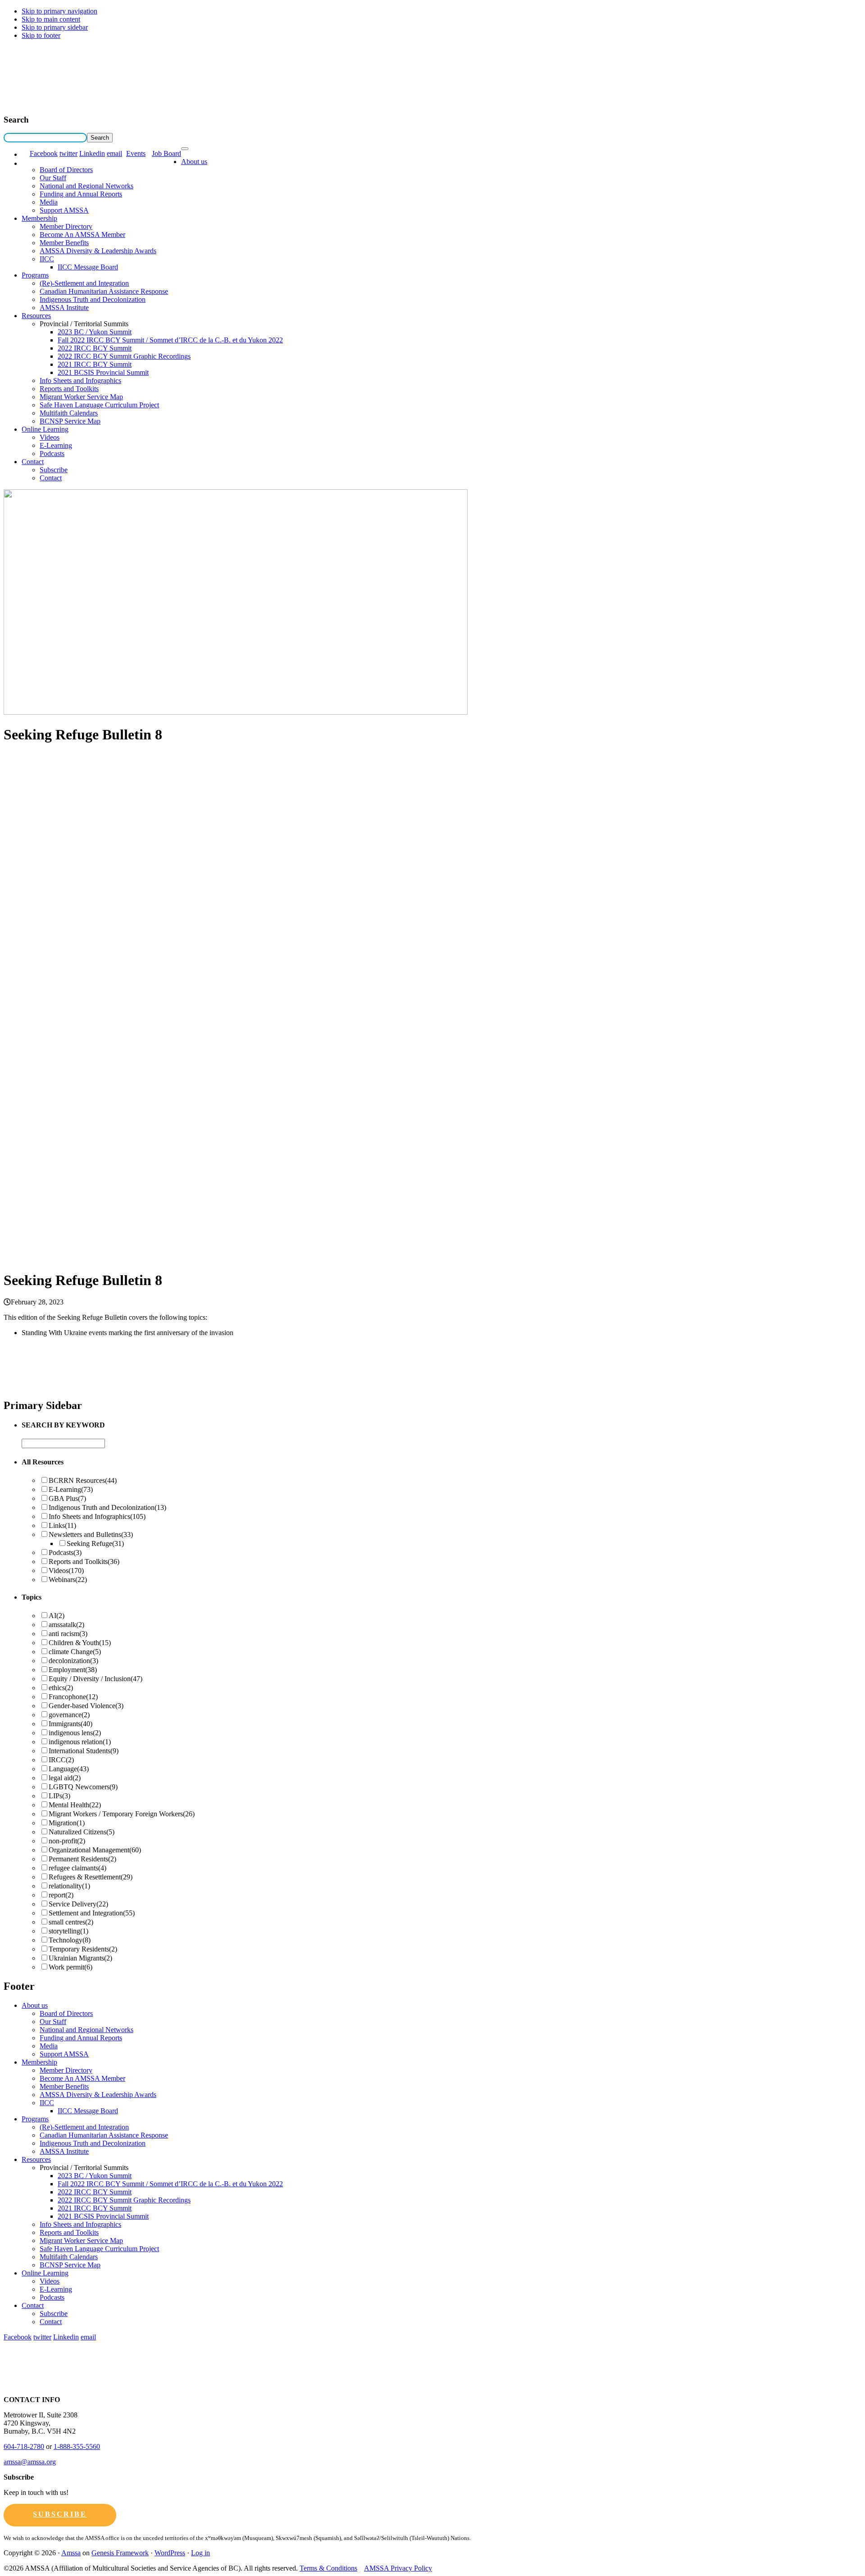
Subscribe (54, 470)
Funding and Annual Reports (81, 194)
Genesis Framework (120, 2553)
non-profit (67, 1841)
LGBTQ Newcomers (83, 1787)
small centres (71, 1922)
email (114, 153)
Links (62, 1525)
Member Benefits (64, 243)
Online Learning (45, 429)
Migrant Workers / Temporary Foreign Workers (122, 1814)
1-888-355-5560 (77, 2446)
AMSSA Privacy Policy (398, 2568)
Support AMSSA (64, 210)
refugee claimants (77, 1868)
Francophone (73, 1697)
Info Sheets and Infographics (80, 381)
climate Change (75, 1652)
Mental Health (75, 1805)
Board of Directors (66, 170)
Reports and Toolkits (69, 389)
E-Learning (56, 445)
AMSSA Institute (64, 308)
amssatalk (66, 1625)
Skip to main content (51, 19)
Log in (200, 2553)
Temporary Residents (83, 1949)
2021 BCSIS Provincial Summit (103, 372)
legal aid (65, 1778)
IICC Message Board (88, 267)
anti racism (68, 1634)
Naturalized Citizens (82, 1832)
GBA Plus (67, 1498)
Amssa (71, 2553)
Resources (36, 316)
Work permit (71, 1967)
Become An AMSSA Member (82, 235)
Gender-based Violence (86, 1706)
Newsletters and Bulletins (91, 1534)
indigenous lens (75, 1733)
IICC (47, 259)
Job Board (166, 153)
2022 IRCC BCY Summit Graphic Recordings (124, 356)
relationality (69, 1886)
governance (69, 1715)
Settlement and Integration (92, 1913)
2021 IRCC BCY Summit (95, 364)
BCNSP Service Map (70, 421)
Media (49, 202)
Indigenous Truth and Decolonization (93, 299)
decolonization (73, 1661)
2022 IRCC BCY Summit (95, 348)
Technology (70, 1940)
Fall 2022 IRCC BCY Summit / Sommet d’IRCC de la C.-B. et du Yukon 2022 (170, 340)
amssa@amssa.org (30, 2462)
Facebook (44, 153)
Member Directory (66, 226)
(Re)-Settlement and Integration (84, 283)
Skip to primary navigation (59, 11)
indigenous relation (80, 1742)
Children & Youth (80, 1643)
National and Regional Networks (86, 186)
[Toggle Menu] (185, 149)
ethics (61, 1688)
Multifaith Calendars (69, 413)
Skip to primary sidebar (55, 27)
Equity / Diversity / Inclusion (96, 1679)
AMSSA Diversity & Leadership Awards (98, 251)
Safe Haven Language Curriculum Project (99, 405)
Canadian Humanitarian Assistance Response (104, 291)
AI (57, 1616)
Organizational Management (95, 1850)
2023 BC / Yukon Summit (95, 332)
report (61, 1895)
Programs (35, 275)
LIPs (59, 1796)
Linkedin (92, 153)
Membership (39, 218)
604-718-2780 (24, 2446)
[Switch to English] (26, 154)
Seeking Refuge (95, 1543)
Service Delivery (78, 1904)
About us (194, 162)
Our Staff (53, 178)
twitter (68, 153)
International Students (84, 1751)
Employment (73, 1670)
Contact (33, 462)
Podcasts (52, 454)
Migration (67, 1823)
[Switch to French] (26, 163)
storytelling (68, 1931)
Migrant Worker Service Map (81, 397)
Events (136, 153)
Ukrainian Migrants (80, 1958)
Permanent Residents (82, 1859)
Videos (50, 437)
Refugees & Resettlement (91, 1877)
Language (69, 1769)
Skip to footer (41, 35)
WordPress (170, 2553)
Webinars (68, 1580)
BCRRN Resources (83, 1480)
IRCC (61, 1760)
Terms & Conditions (328, 2568)
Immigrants (71, 1724)
